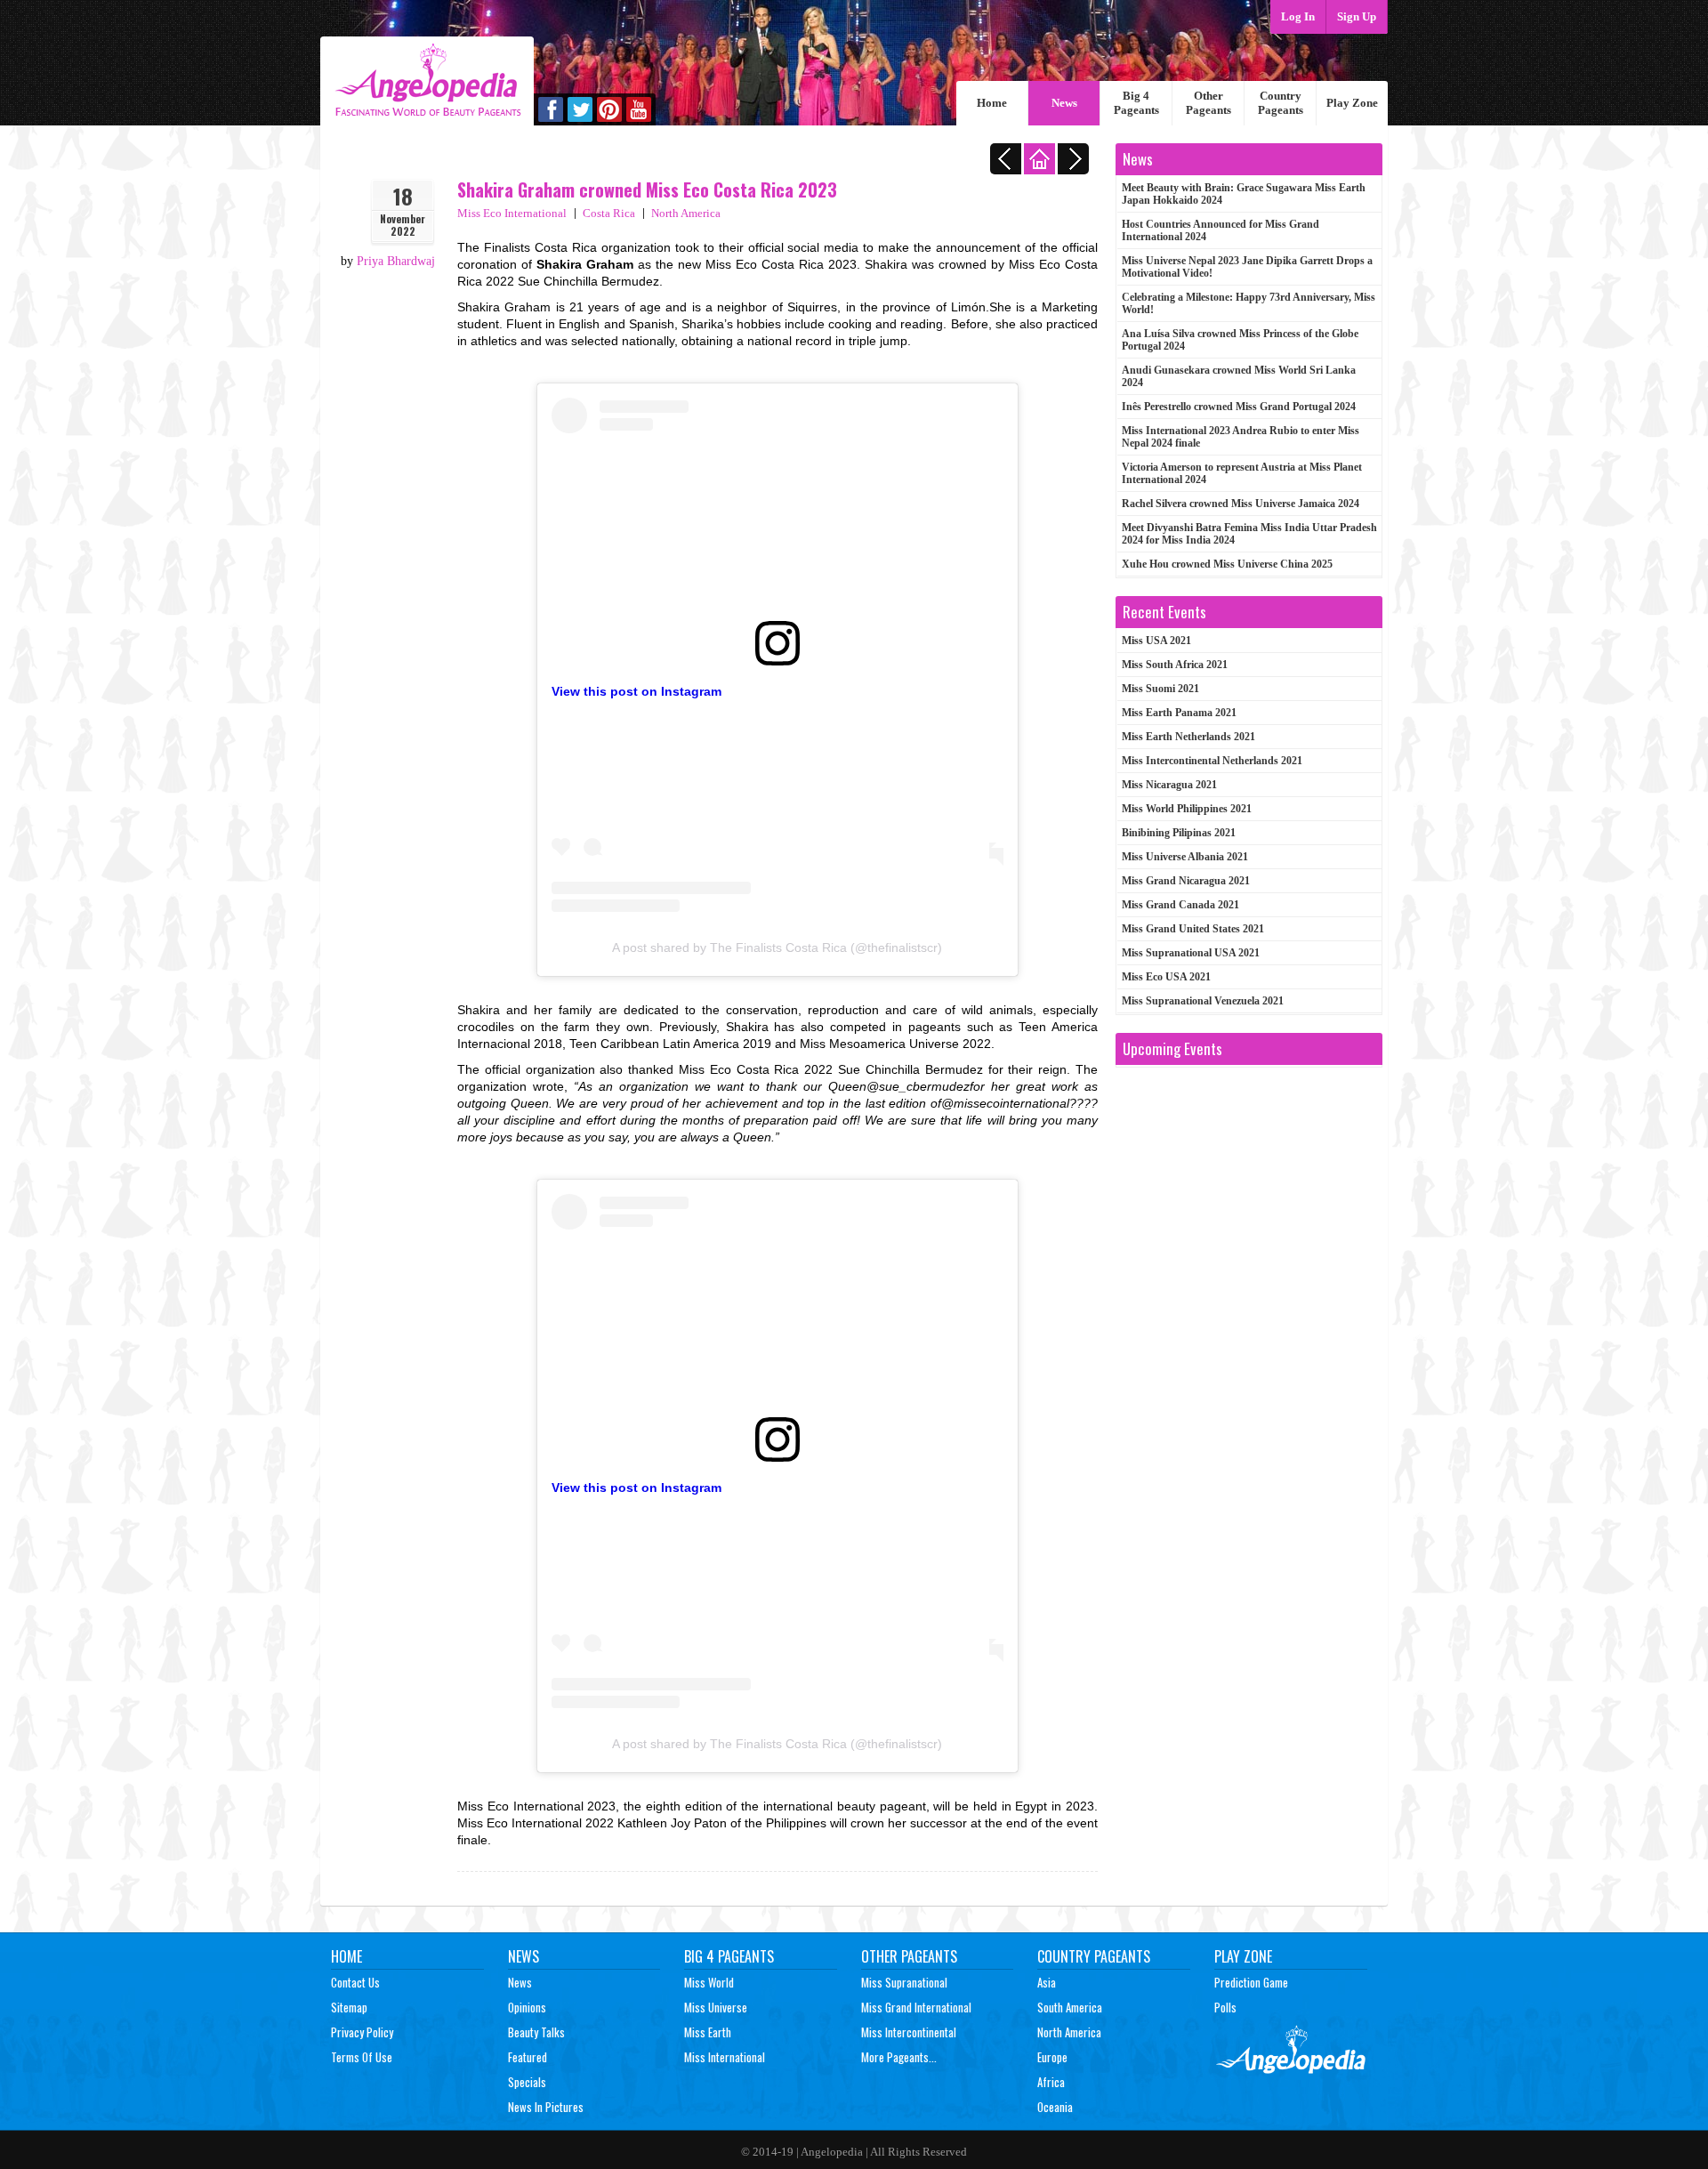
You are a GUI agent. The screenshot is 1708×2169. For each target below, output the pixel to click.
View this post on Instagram (636, 691)
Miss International (725, 2057)
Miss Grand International (916, 2007)
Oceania (1055, 2107)
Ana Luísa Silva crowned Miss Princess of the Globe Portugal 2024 (1240, 340)
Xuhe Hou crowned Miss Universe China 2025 (1227, 564)
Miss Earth (708, 2032)
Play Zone (1352, 103)
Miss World (709, 1982)
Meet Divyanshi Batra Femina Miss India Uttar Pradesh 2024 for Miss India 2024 (1249, 534)
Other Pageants (1208, 103)
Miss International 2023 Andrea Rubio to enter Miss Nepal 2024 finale (1241, 437)
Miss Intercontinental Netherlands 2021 (1212, 761)
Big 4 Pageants (1136, 103)
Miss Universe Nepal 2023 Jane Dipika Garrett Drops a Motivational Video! (1247, 267)
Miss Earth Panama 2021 (1179, 713)
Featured (528, 2057)
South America (1070, 2007)
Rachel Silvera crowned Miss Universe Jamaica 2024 (1241, 504)
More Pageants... (899, 2057)
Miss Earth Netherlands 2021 (1188, 737)
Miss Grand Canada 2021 (1180, 905)
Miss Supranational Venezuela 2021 (1203, 1001)
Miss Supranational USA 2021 (1191, 953)
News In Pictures (546, 2107)
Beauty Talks (536, 2032)
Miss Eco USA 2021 (1166, 977)
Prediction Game (1251, 1982)
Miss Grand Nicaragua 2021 (1186, 881)
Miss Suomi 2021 (1160, 689)
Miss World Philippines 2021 (1187, 809)
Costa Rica (609, 213)
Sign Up (1357, 16)
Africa (1051, 2082)
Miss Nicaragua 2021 (1169, 785)
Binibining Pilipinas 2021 (1179, 833)
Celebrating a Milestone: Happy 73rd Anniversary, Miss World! (1249, 303)
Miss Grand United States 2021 (1193, 929)
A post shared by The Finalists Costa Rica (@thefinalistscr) (777, 947)
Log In (1298, 16)
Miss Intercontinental (909, 2032)
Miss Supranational (904, 1982)
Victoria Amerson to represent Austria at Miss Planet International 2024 (1242, 473)
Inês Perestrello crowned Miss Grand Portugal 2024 (1239, 407)
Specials (527, 2082)
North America (686, 213)
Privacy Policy (362, 2032)
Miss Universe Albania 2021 (1185, 857)
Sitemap (349, 2007)
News (1064, 103)
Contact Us (355, 1982)
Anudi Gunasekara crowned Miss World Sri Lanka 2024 (1239, 376)
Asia (1047, 1982)
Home (992, 103)
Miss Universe (716, 2007)
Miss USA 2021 (1156, 641)
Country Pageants (1281, 103)
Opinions (527, 2007)
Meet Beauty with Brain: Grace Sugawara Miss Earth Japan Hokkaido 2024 (1244, 194)
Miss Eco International (512, 213)
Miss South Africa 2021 (1175, 665)
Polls (1225, 2007)
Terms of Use (362, 2057)
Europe (1052, 2057)
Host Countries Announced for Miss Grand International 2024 (1221, 230)
